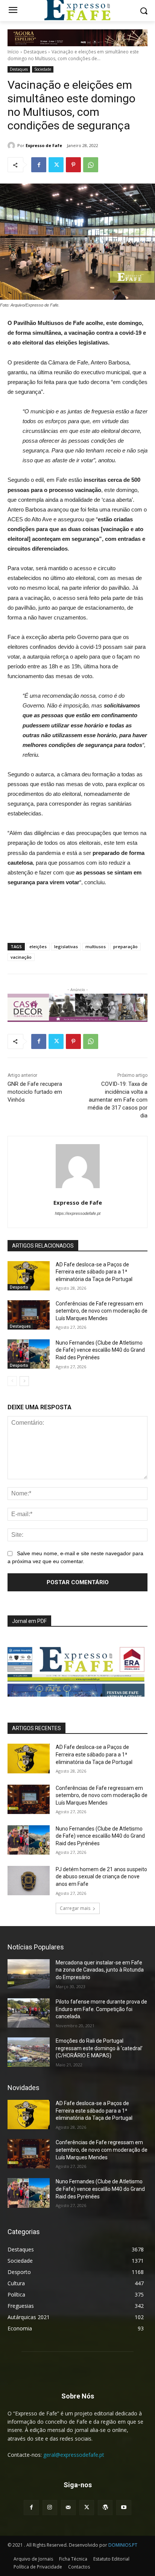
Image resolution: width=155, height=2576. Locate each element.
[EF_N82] (77, 1667)
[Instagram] (50, 2507)
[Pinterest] (73, 165)
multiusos (96, 946)
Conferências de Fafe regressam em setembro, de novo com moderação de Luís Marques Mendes (102, 1311)
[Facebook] (39, 165)
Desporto (19, 1287)
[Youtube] (124, 2507)
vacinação (21, 957)
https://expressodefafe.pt (78, 1213)
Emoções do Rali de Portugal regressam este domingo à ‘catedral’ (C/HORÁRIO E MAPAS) (99, 2048)
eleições (38, 946)
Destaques (35, 52)
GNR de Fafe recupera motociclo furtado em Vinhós (35, 1092)
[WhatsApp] (91, 165)
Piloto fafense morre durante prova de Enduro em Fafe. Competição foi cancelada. (101, 2009)
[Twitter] (56, 165)
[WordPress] (105, 2507)
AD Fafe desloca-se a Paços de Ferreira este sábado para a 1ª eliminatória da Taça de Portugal (94, 1272)
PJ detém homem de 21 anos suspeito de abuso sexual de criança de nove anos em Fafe (101, 1877)
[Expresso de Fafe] (12, 146)
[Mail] (68, 2507)
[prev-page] (12, 1381)
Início (13, 52)
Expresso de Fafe (44, 145)
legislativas (66, 946)
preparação (125, 946)
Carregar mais (75, 1908)
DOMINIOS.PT (123, 2545)
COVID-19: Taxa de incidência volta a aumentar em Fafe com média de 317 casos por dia (118, 1100)
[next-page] (24, 1381)
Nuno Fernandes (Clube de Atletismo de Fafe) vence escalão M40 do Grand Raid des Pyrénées (100, 1350)
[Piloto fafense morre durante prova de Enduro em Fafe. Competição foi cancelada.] (29, 2013)
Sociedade (43, 69)
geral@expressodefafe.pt (74, 2455)
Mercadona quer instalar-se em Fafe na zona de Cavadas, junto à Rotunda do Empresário (100, 1970)
